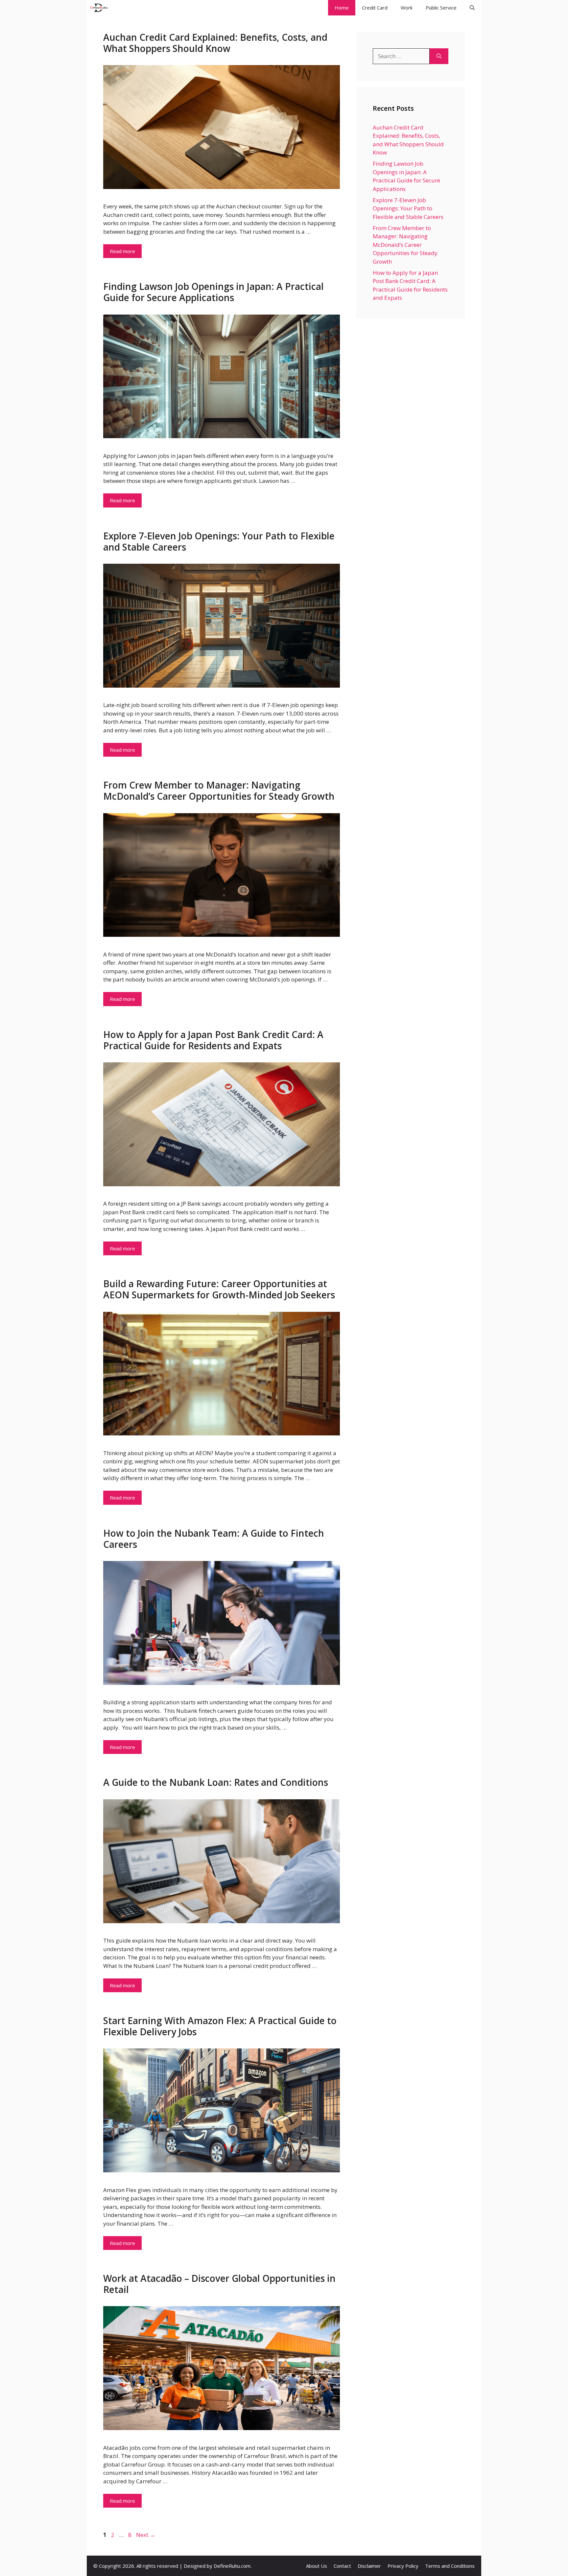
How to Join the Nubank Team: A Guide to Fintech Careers (214, 1539)
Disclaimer (369, 2566)
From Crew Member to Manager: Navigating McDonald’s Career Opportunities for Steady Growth (219, 791)
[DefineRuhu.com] (99, 8)
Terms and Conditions (450, 2566)
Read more (122, 251)
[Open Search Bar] (472, 8)
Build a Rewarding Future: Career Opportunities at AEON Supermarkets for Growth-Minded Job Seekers (219, 1289)
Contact (342, 2566)
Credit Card (375, 8)
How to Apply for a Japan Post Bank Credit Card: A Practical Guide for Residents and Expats (213, 1040)
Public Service (441, 8)
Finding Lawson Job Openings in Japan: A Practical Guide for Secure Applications (213, 292)
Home (342, 8)
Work (407, 8)
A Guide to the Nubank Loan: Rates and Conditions (216, 1782)
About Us (317, 2566)
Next (146, 2535)
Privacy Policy (403, 2566)
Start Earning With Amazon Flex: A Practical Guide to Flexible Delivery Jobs (220, 2026)
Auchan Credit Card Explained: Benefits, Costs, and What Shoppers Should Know (215, 43)
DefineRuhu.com (232, 2566)
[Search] (439, 56)
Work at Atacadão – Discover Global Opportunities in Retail (219, 2284)
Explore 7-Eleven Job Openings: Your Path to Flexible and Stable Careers (219, 541)
